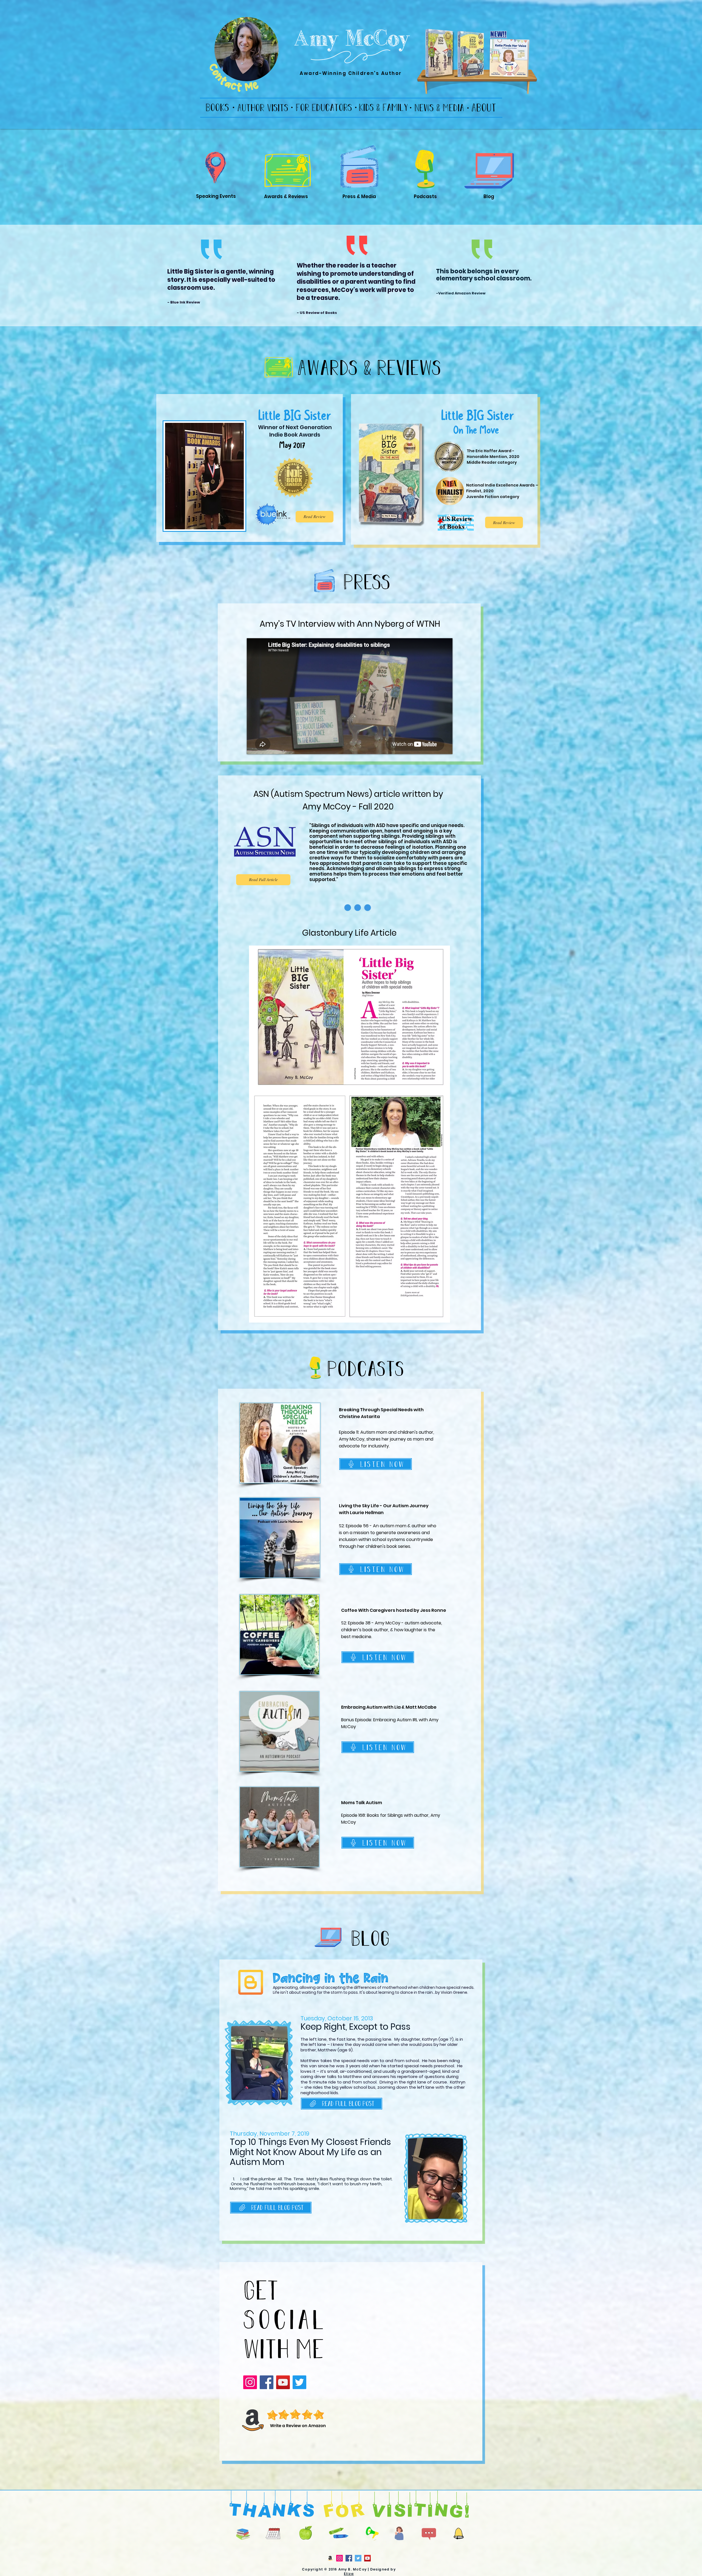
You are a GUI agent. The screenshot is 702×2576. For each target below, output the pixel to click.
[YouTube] (283, 2382)
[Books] (217, 107)
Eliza (349, 2574)
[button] (458, 2533)
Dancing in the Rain (331, 1978)
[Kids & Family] (383, 107)
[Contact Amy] (429, 2534)
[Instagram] (250, 2382)
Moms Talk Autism (362, 1803)
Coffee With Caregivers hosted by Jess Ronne (394, 1610)
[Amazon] (330, 2558)
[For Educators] (324, 107)
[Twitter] (299, 2382)
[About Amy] (484, 107)
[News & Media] (439, 107)
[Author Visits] (263, 107)
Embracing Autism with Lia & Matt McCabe (389, 1707)
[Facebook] (267, 2382)
